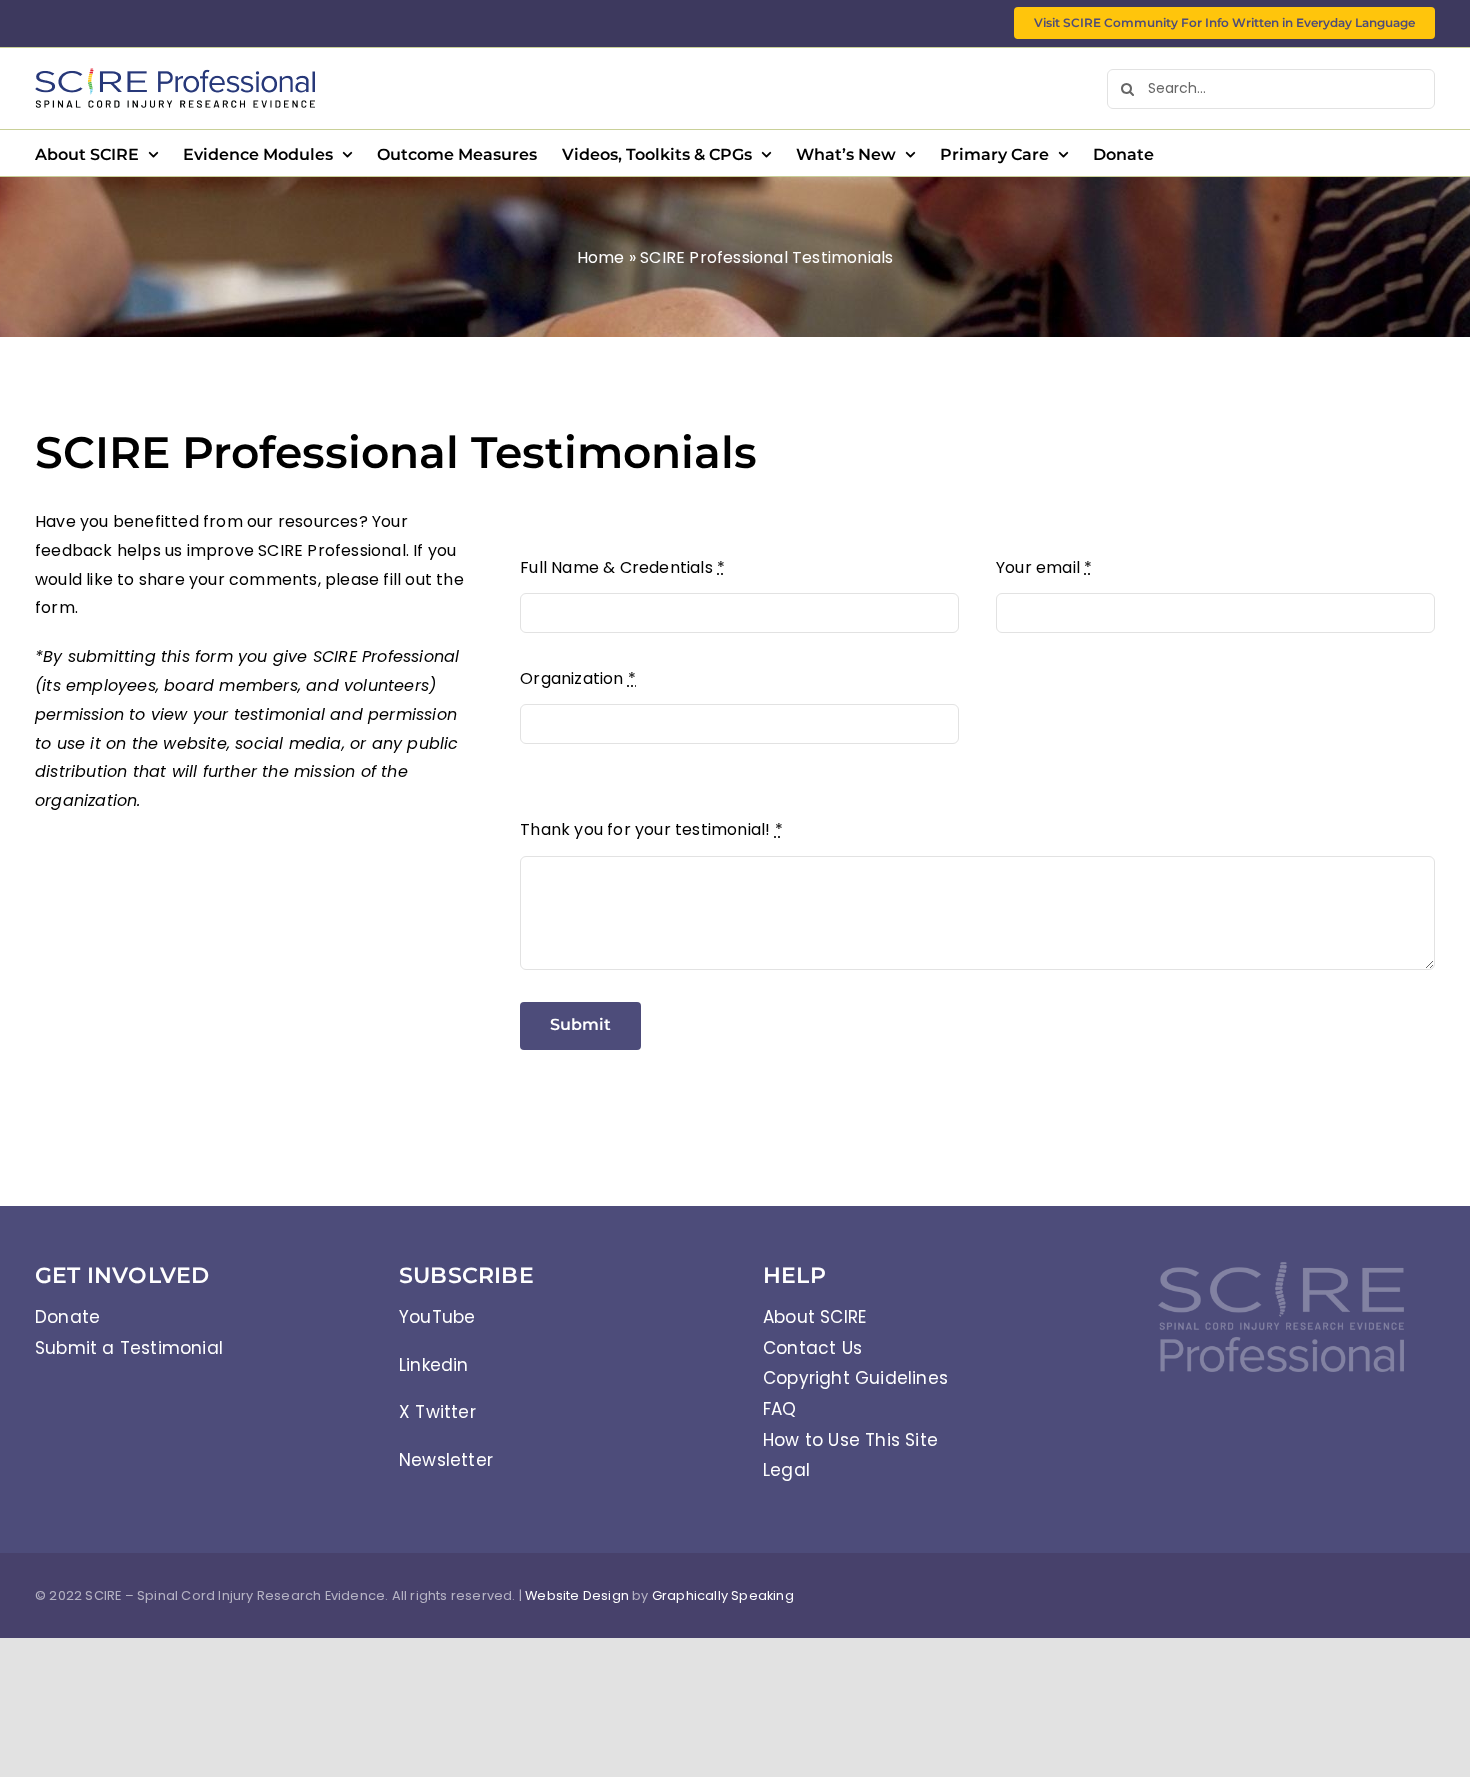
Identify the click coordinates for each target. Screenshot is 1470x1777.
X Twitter (437, 1412)
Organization (578, 678)
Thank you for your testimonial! (651, 829)
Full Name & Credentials (622, 567)
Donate (67, 1317)
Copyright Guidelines (855, 1378)
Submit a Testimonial (129, 1348)
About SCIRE (814, 1317)
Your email (1044, 567)
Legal (786, 1470)
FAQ (780, 1409)
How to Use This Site (850, 1440)
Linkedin (434, 1365)
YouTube (437, 1317)
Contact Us (812, 1348)
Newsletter (446, 1460)
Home (601, 257)
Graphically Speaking (723, 1595)
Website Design (577, 1595)
